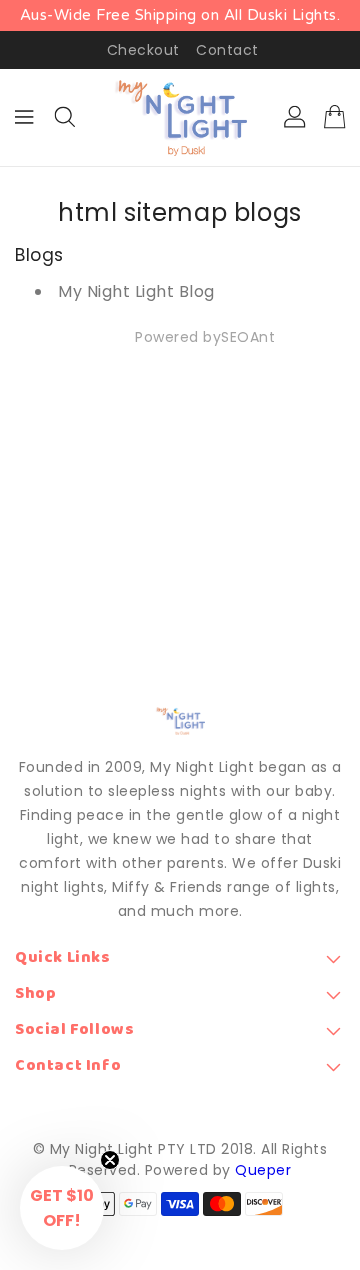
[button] (62, 1208)
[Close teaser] (110, 1160)
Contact (227, 50)
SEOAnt (248, 337)
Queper (263, 1170)
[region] (180, 15)
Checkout (143, 50)
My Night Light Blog (136, 291)
